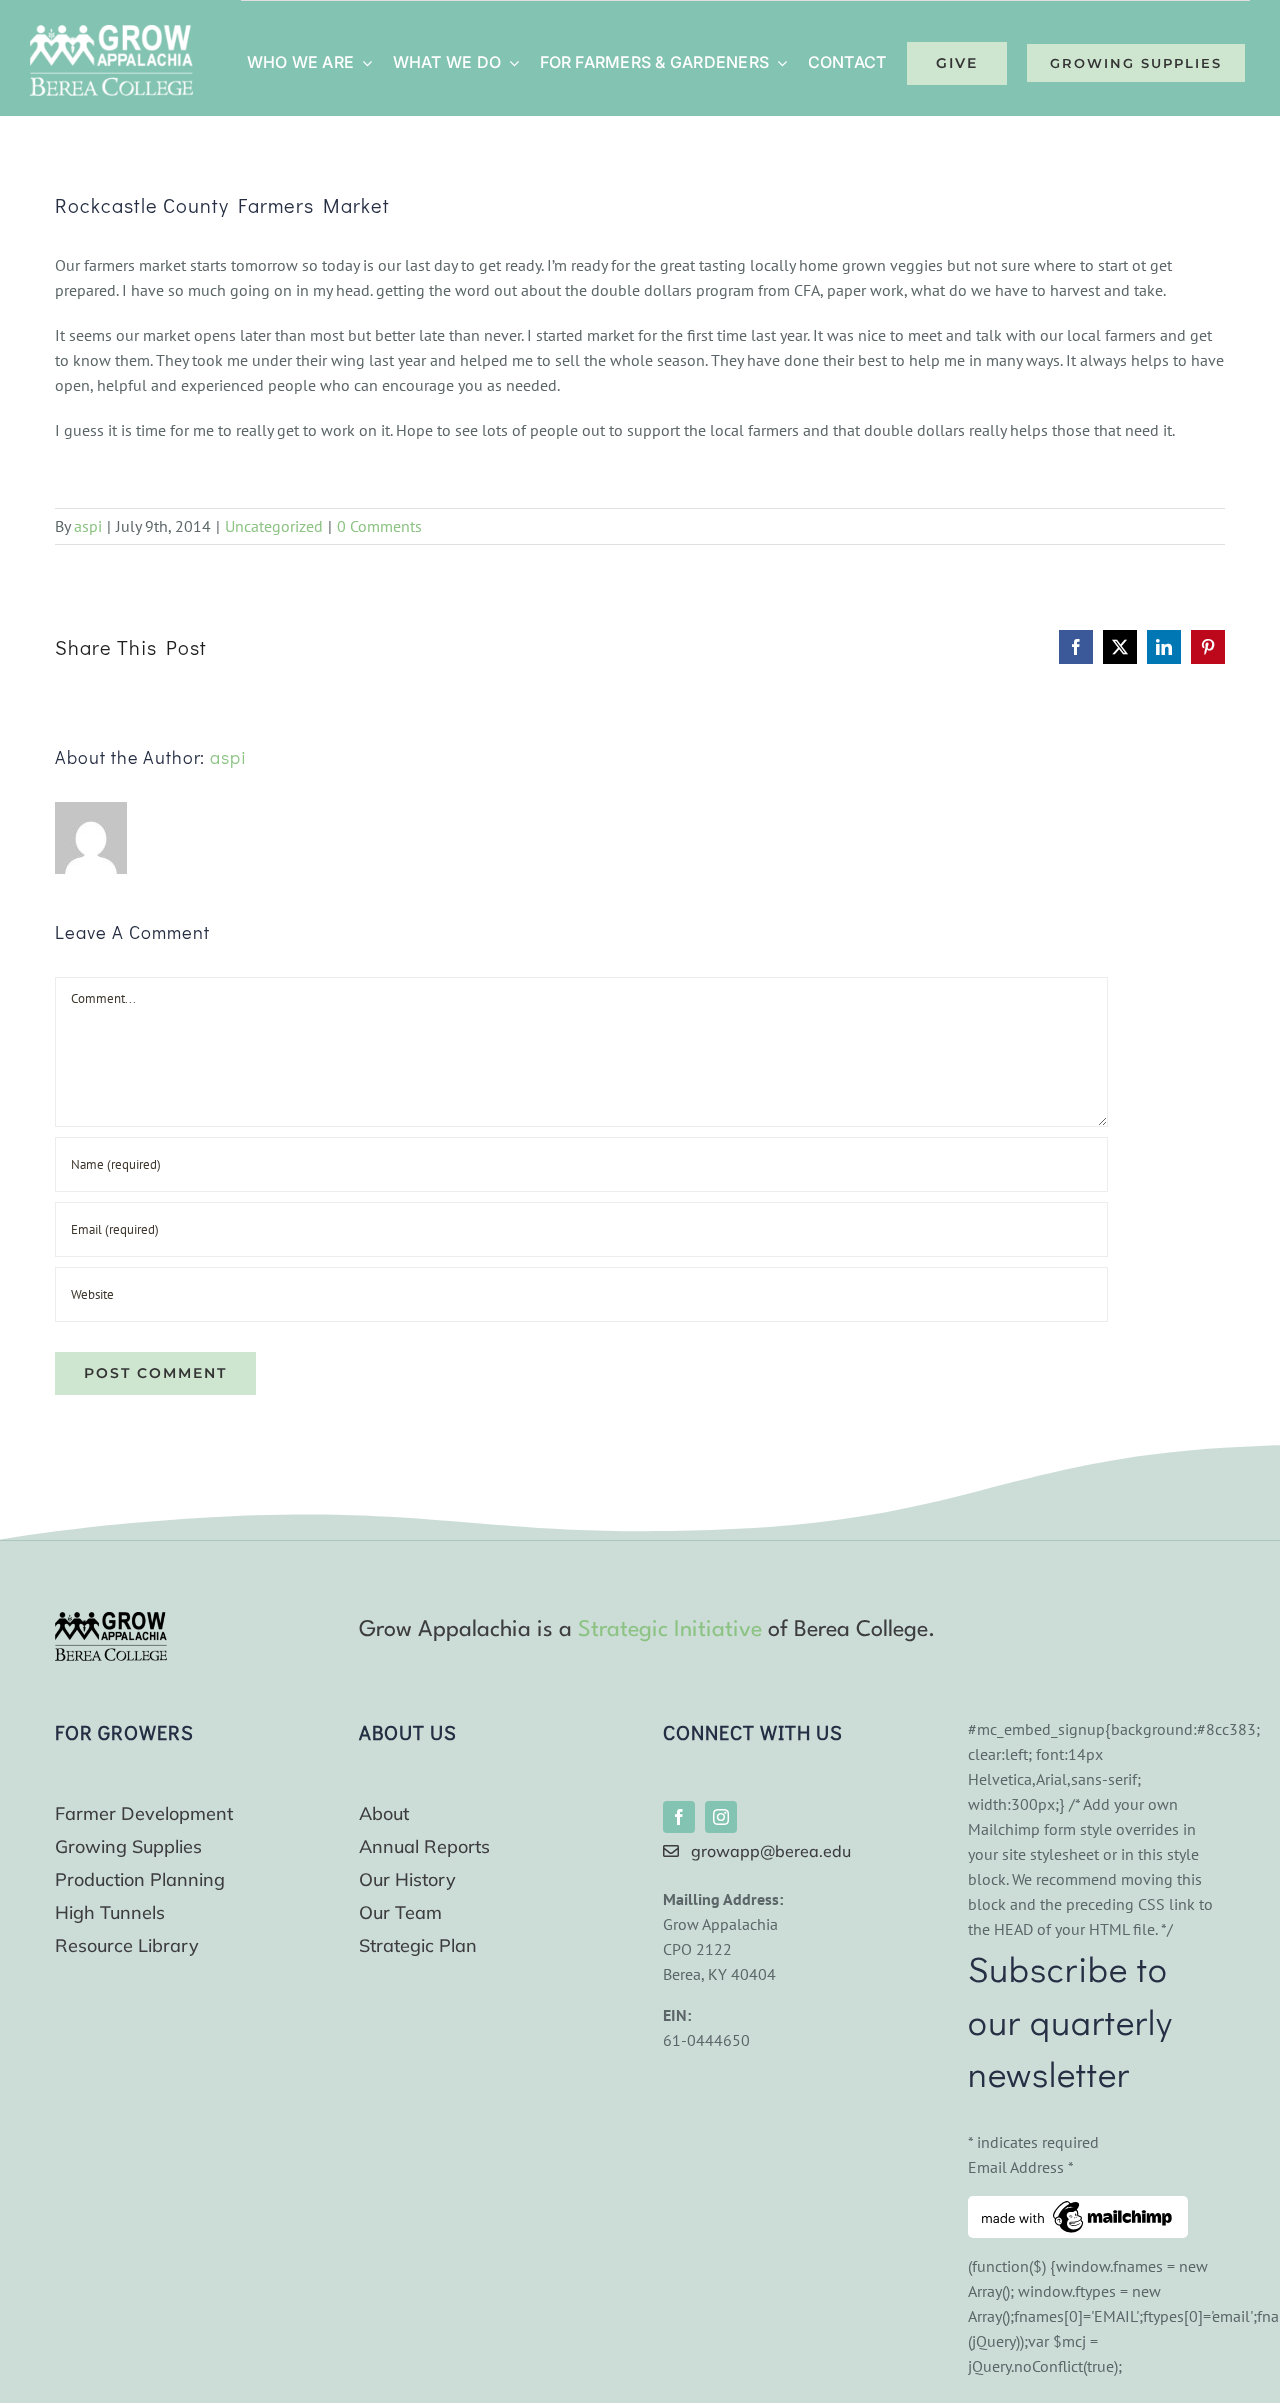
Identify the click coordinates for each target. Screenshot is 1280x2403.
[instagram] (721, 1817)
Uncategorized (274, 526)
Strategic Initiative (670, 1630)
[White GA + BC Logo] (111, 33)
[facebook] (679, 1817)
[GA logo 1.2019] (111, 1620)
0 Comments (379, 526)
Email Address (1021, 2167)
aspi (88, 526)
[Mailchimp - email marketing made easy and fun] (1078, 2208)
